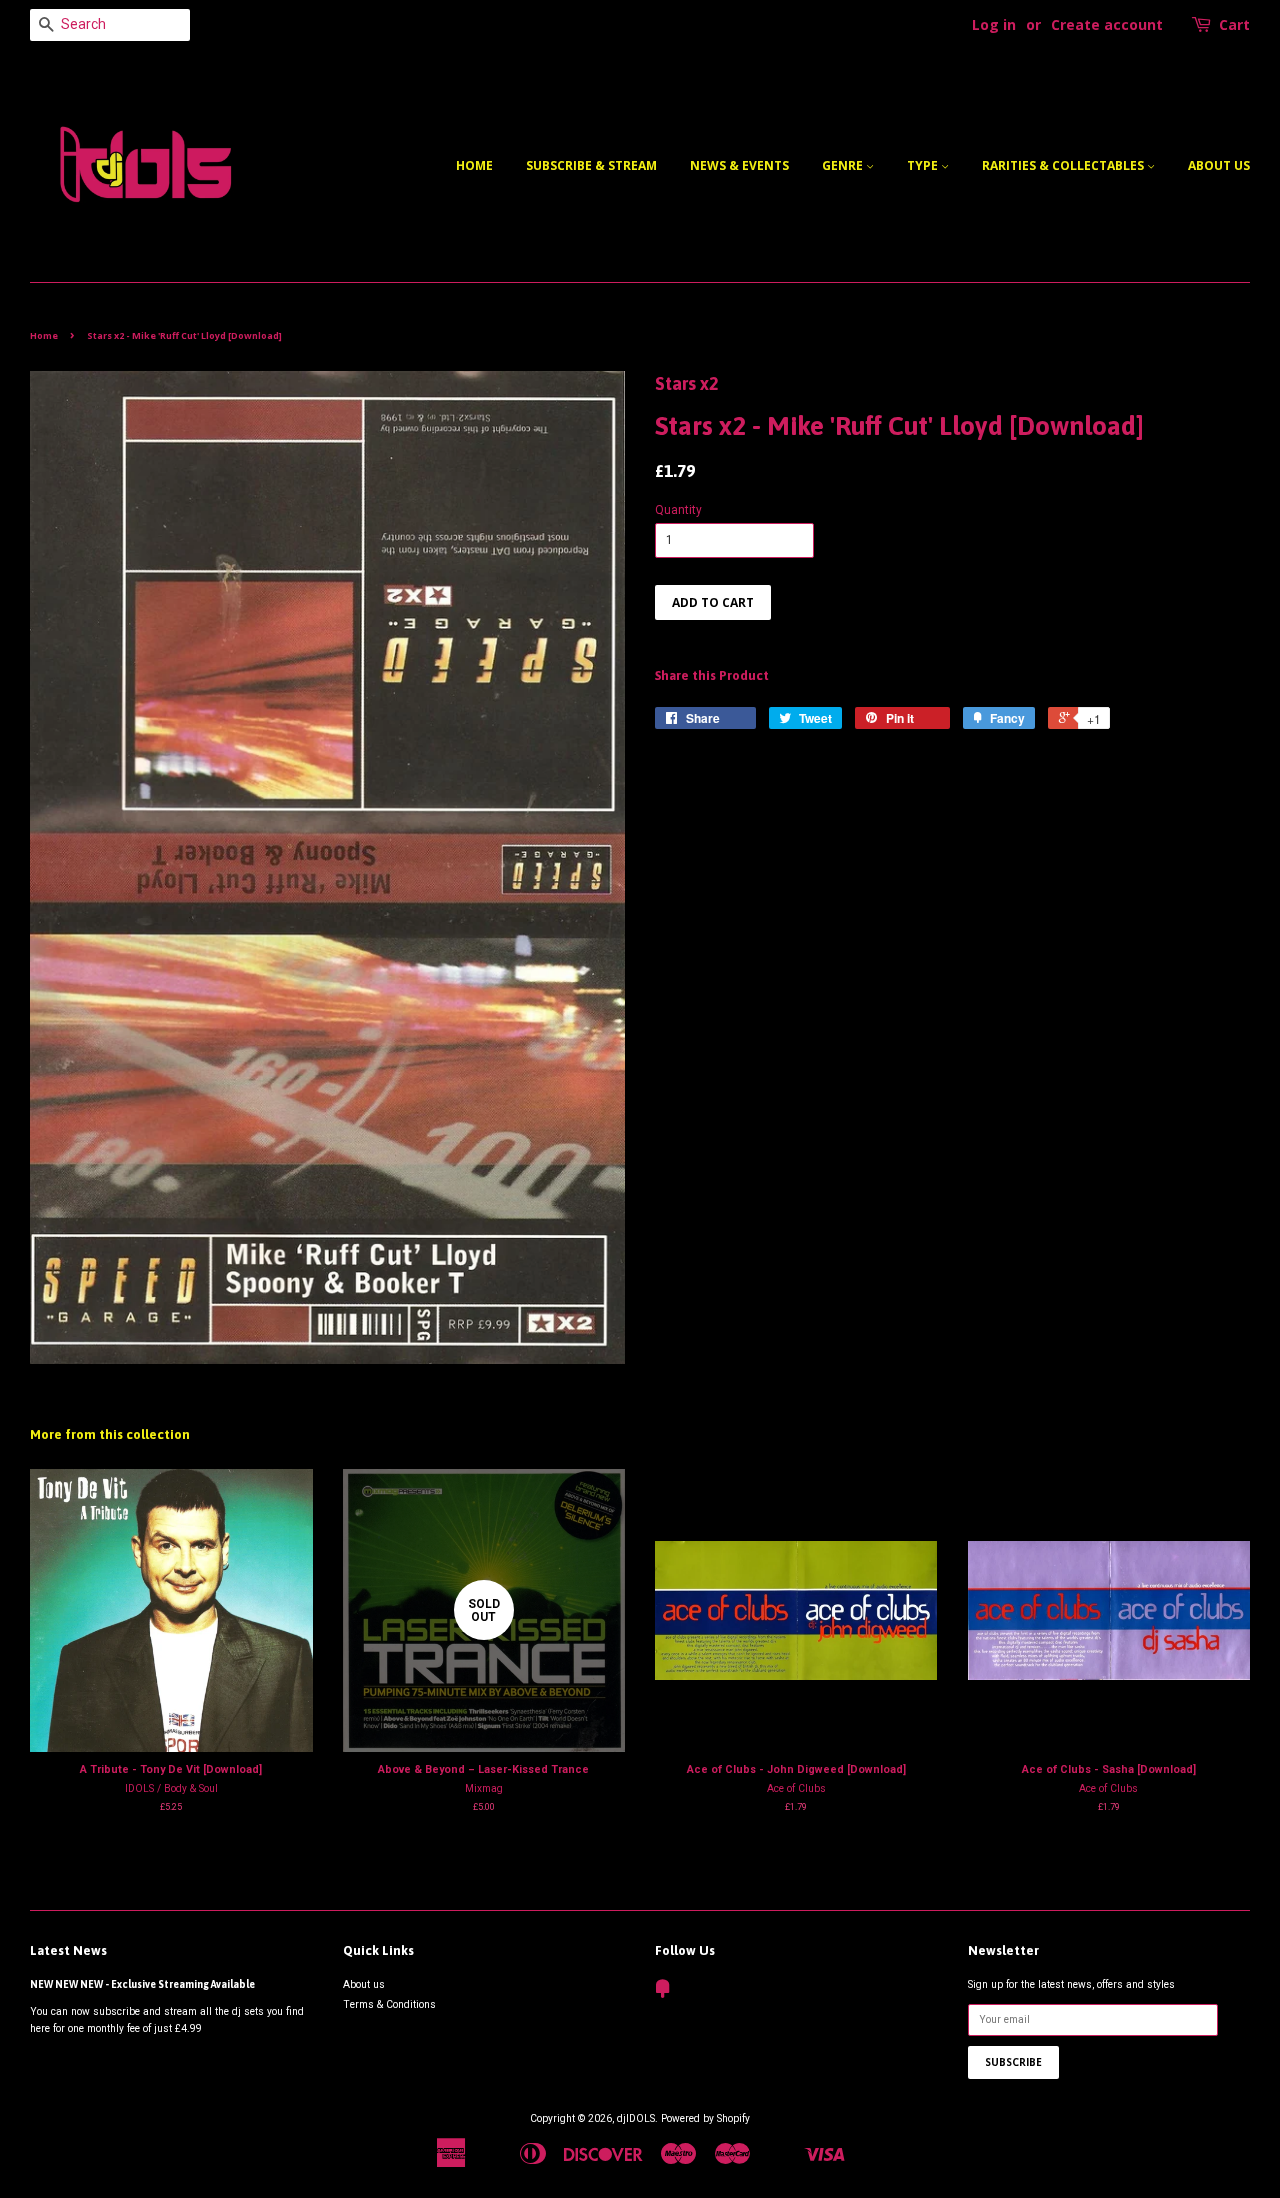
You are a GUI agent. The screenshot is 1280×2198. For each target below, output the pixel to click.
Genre (844, 165)
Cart (1234, 24)
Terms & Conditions (389, 2004)
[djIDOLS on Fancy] (663, 1993)
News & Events (739, 165)
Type (924, 165)
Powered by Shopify (705, 2118)
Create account (1107, 24)
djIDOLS (636, 2118)
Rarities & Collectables (1064, 165)
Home (474, 165)
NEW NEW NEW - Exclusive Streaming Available (142, 1984)
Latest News (68, 1950)
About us (1219, 165)
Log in (994, 24)
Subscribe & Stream (591, 165)
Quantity (678, 510)
